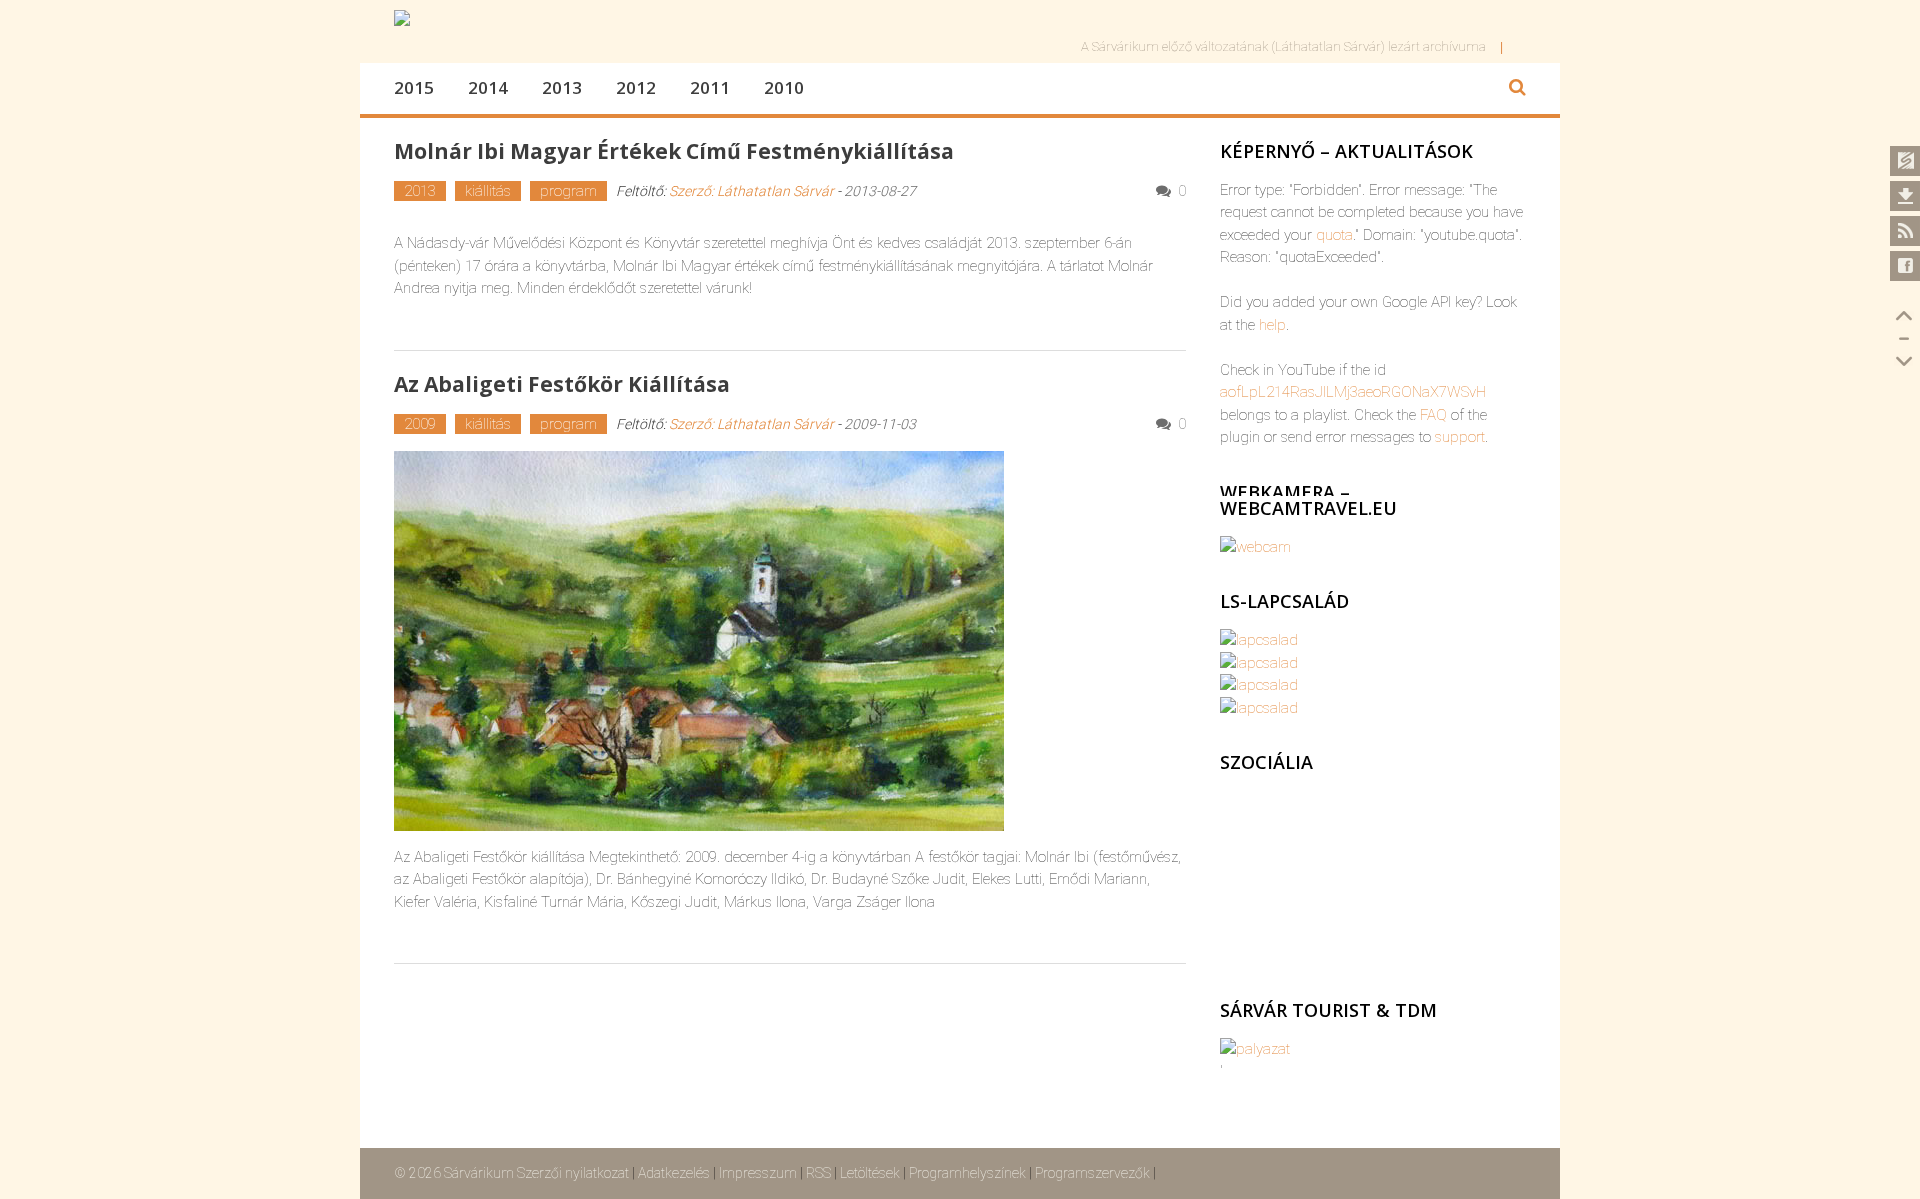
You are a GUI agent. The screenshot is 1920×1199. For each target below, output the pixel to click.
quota (1334, 235)
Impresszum (758, 1173)
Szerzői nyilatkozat (573, 1173)
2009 (420, 424)
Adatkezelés (674, 1173)
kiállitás (488, 191)
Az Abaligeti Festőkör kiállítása (562, 384)
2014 (488, 87)
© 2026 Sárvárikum (454, 1173)
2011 (710, 87)
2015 (414, 87)
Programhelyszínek (967, 1173)
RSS (818, 1173)
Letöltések (870, 1173)
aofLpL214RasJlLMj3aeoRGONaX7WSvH (1353, 392)
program (568, 191)
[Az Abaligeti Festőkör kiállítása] (790, 641)
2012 (636, 87)
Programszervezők (1092, 1173)
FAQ (1433, 415)
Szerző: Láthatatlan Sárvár (751, 191)
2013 (562, 87)
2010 (784, 87)
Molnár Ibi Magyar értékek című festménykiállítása (674, 151)
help (1272, 325)
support (1460, 437)
